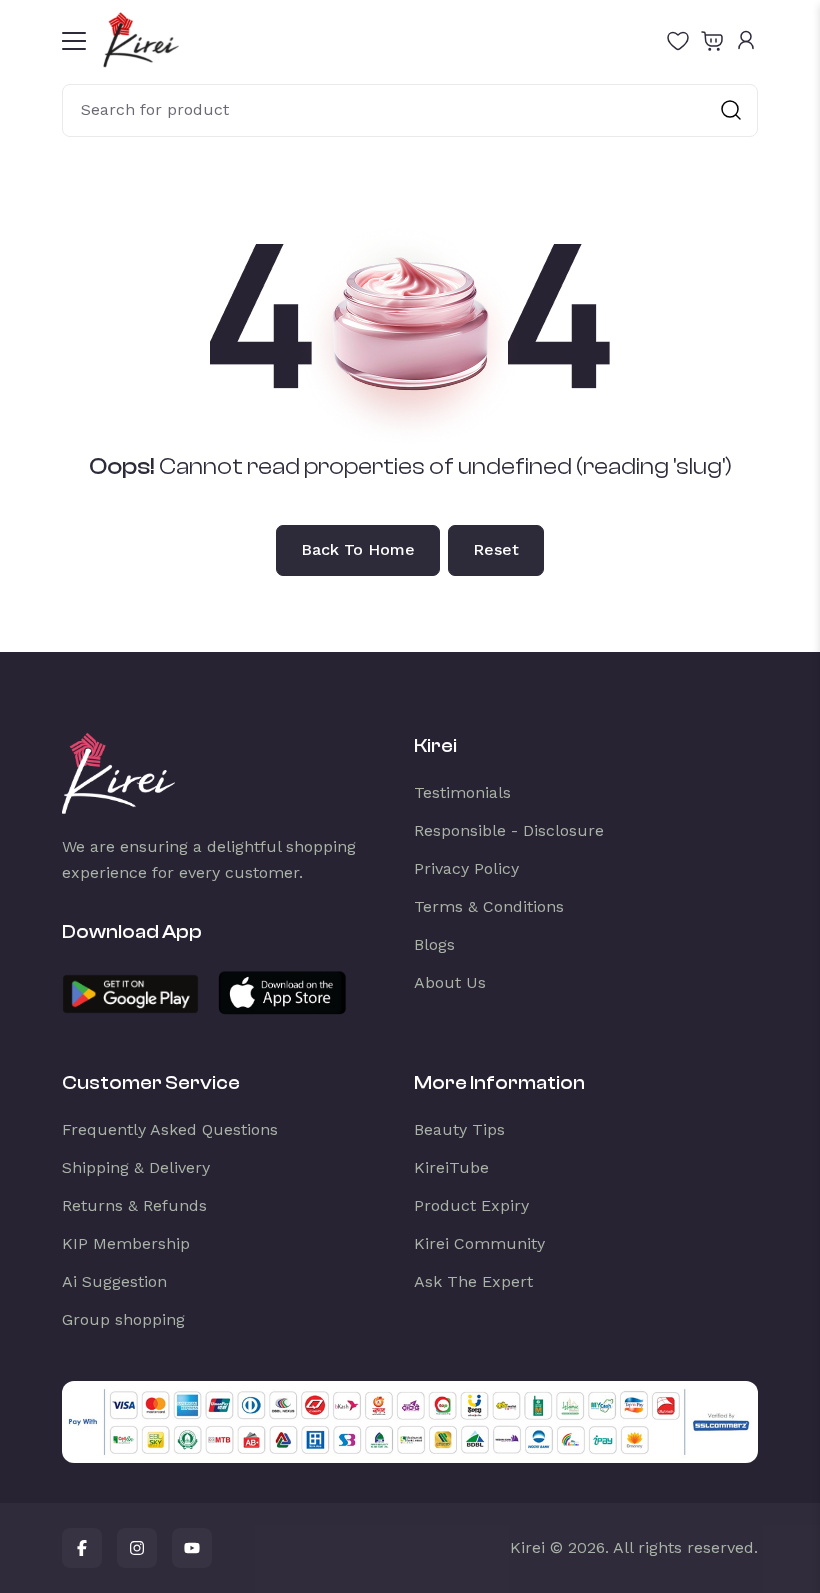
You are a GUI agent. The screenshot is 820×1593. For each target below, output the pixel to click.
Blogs (434, 944)
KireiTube (451, 1167)
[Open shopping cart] (712, 40)
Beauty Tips (459, 1129)
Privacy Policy (466, 868)
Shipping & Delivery (136, 1167)
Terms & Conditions (489, 906)
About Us (450, 982)
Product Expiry (471, 1205)
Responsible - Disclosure (509, 830)
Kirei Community (479, 1243)
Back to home (358, 549)
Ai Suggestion (114, 1281)
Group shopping (123, 1319)
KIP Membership (126, 1243)
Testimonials (462, 792)
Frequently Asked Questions (170, 1129)
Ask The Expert (473, 1281)
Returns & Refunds (134, 1205)
